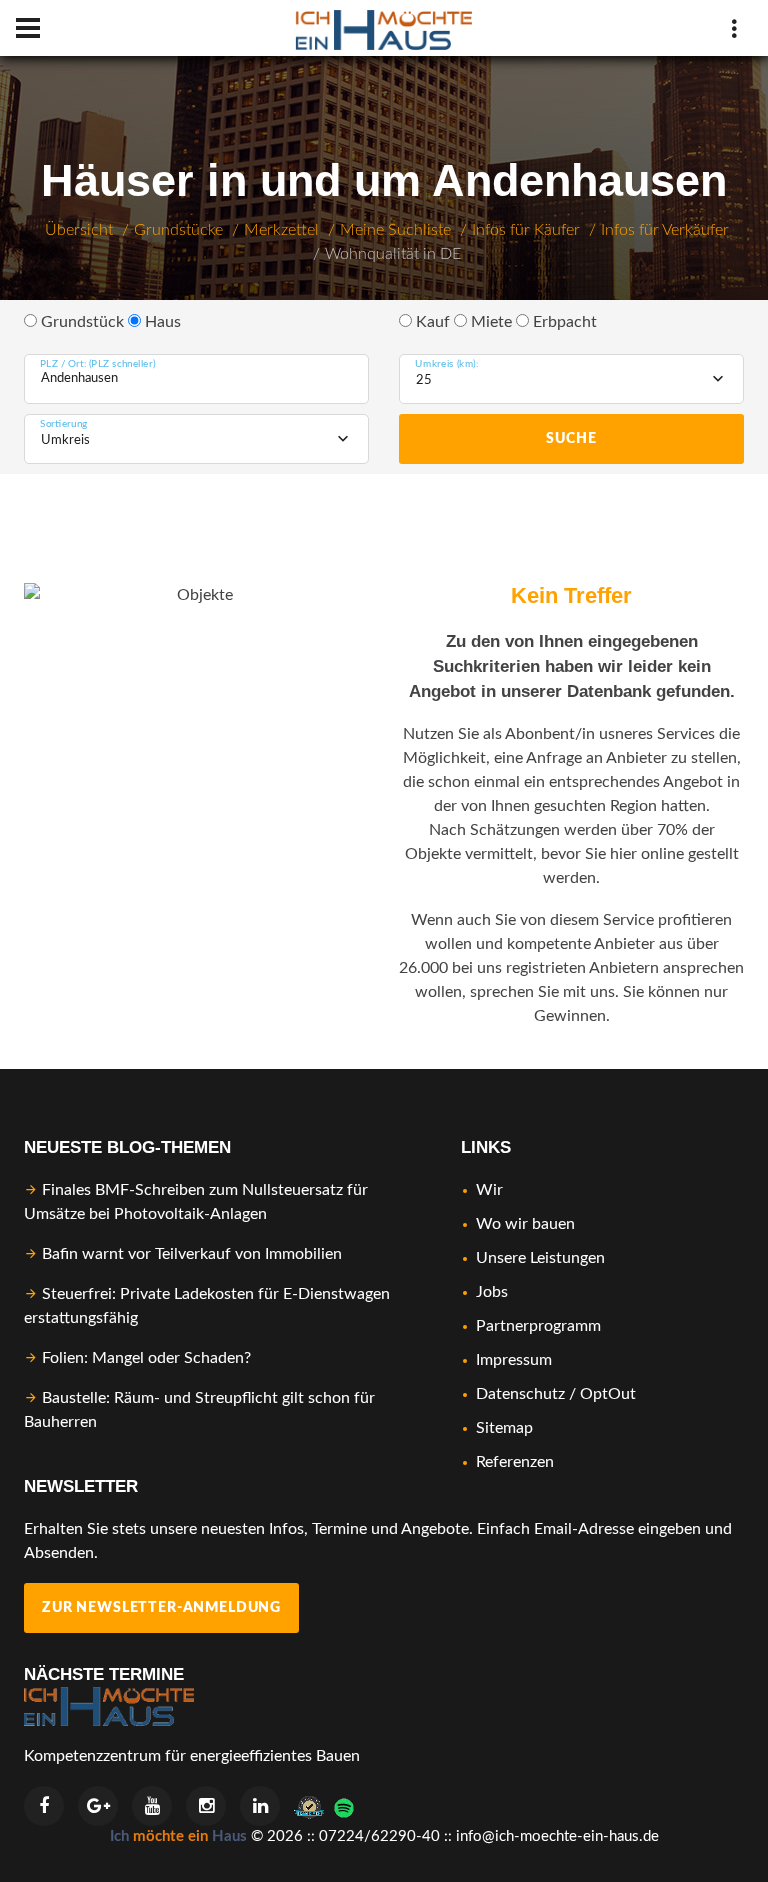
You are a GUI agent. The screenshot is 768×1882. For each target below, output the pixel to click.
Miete (489, 322)
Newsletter (81, 1486)
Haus (161, 322)
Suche (571, 439)
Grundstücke (178, 230)
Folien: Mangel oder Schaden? (146, 1358)
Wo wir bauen (525, 1224)
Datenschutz (520, 1394)
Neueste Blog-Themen (127, 1147)
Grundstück (80, 322)
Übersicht (79, 230)
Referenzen (515, 1462)
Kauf (431, 322)
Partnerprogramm (538, 1326)
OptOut (608, 1394)
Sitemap (504, 1428)
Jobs (492, 1292)
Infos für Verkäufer (665, 230)
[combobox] (571, 379)
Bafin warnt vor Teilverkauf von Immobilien (192, 1254)
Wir (489, 1190)
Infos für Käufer (526, 230)
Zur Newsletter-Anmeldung (161, 1608)
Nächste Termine (104, 1674)
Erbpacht (563, 322)
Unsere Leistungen (540, 1258)
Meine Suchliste (395, 230)
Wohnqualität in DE (393, 254)
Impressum (514, 1360)
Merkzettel (281, 230)
